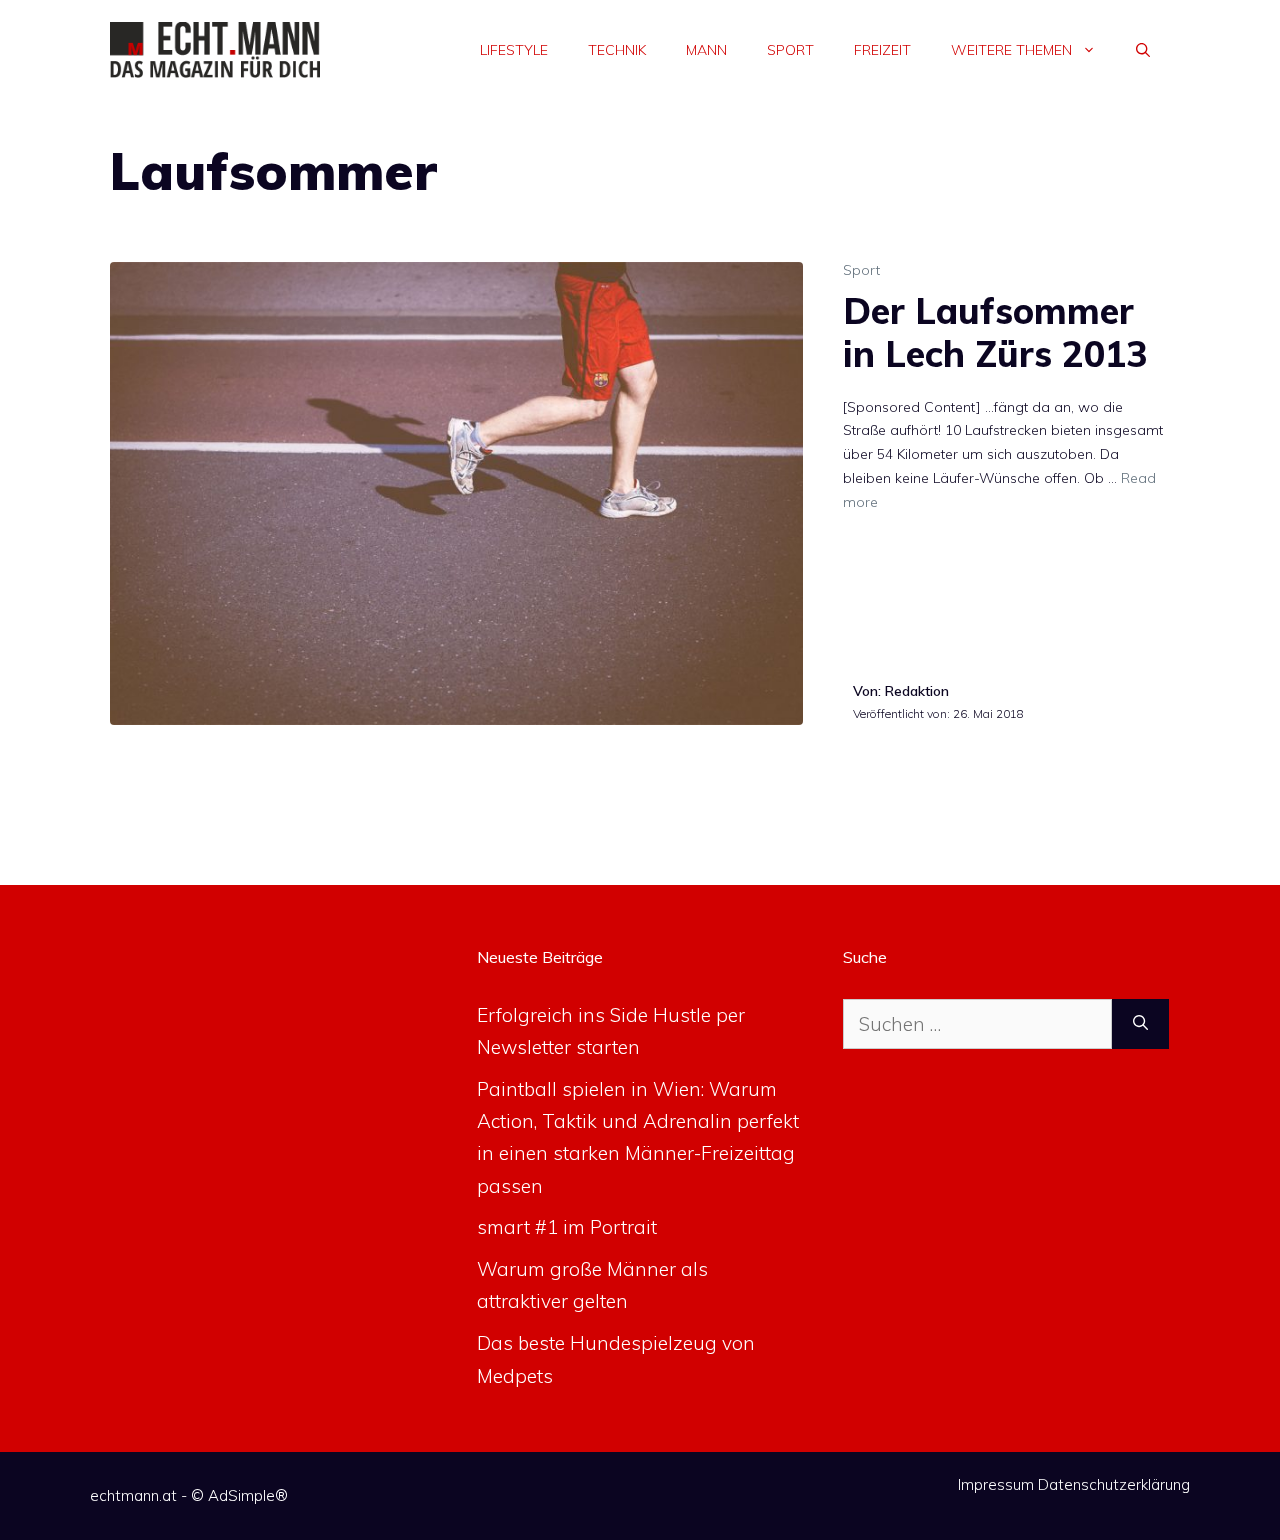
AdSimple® (248, 1495)
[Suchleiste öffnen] (1143, 50)
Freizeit (882, 50)
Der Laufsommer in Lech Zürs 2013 (995, 332)
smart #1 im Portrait (567, 1227)
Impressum (996, 1484)
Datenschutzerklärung (1114, 1484)
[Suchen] (1140, 1024)
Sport (790, 50)
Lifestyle (514, 50)
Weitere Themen (1011, 50)
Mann (706, 50)
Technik (617, 50)
